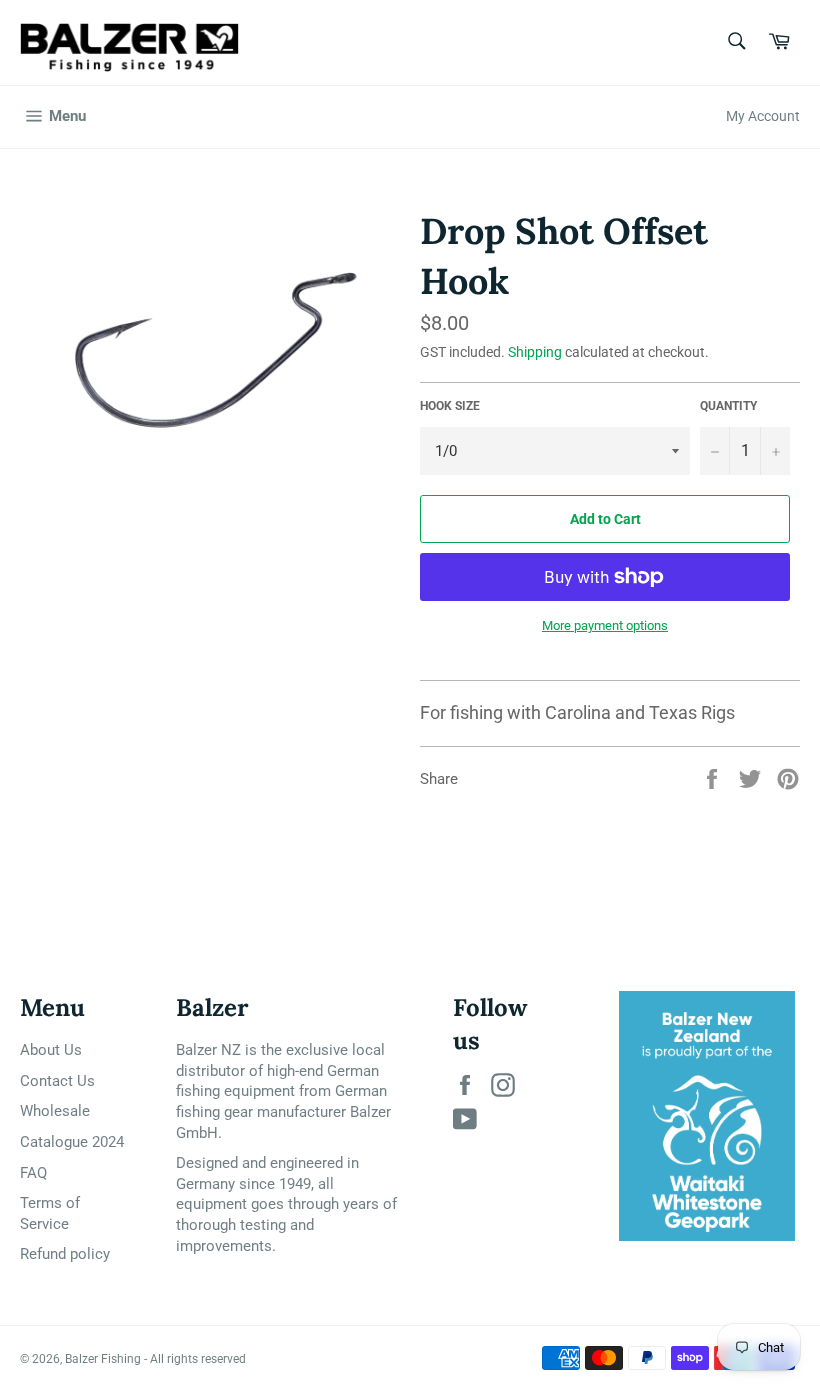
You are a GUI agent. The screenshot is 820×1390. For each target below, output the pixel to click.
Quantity (728, 406)
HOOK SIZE (450, 406)
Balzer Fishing (103, 1359)
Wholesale (55, 1111)
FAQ (33, 1173)
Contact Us (57, 1081)
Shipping (535, 352)
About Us (51, 1050)
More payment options (605, 625)
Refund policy (65, 1254)
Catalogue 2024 (72, 1142)
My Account (763, 116)
